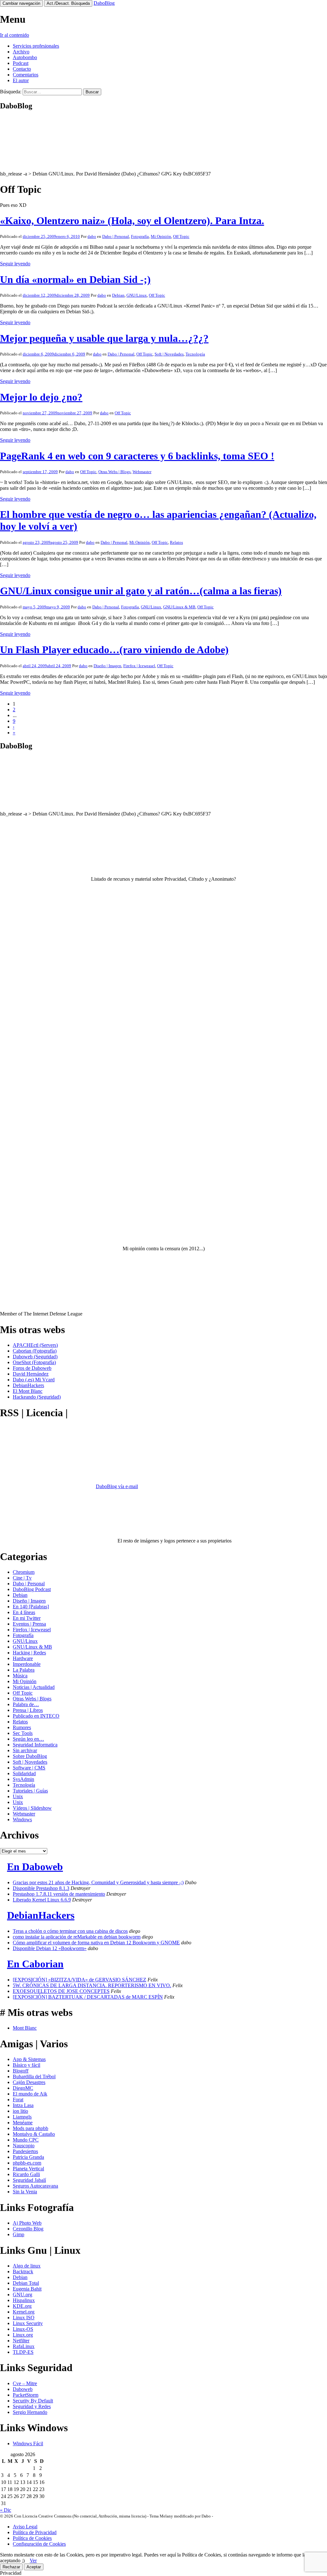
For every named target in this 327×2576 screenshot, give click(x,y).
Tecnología (195, 354)
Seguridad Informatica (35, 1745)
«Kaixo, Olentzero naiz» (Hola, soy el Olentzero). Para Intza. (132, 221)
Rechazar (11, 2567)
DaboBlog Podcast (32, 1589)
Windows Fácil (28, 2443)
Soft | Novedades (169, 354)
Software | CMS (29, 1768)
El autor (21, 80)
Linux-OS (23, 2329)
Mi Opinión (161, 236)
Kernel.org (24, 2312)
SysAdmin (23, 1779)
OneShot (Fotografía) (34, 1362)
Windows (22, 1819)
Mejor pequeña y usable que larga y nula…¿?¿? (104, 338)
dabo (92, 236)
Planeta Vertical (28, 2169)
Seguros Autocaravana (35, 2186)
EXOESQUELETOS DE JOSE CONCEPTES (61, 1991)
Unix (18, 1796)
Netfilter (21, 2341)
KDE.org (22, 2306)
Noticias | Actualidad (34, 1687)
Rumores (22, 1727)
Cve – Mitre (25, 2383)
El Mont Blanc (28, 1391)
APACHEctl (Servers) (35, 1345)
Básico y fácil (27, 2065)
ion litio (20, 2111)
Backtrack (23, 2272)
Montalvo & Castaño (34, 2134)
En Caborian (35, 1964)
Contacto (22, 69)
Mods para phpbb (30, 2128)
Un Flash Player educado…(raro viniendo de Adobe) (114, 650)
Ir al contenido (15, 35)
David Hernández (31, 1374)
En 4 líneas (24, 1612)
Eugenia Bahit (27, 2289)
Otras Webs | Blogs (114, 472)
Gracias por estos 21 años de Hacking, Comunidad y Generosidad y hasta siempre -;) (98, 1882)
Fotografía (140, 236)
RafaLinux (24, 2346)
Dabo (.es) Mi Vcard (34, 1380)
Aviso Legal (25, 2527)
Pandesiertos (25, 2151)
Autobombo (25, 57)
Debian (118, 295)
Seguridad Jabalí (29, 2180)
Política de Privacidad (35, 2532)
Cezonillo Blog (28, 2229)
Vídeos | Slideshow (32, 1808)
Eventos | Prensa (29, 1624)
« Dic (6, 2510)
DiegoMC (23, 2088)
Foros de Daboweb (32, 1368)
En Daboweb (35, 1867)
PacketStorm (26, 2395)
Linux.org (23, 2335)
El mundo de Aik (30, 2094)
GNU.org (23, 2295)
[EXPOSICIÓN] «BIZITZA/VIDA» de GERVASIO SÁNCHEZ (80, 1980)
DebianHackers (28, 1385)
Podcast (21, 63)
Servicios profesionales (36, 46)
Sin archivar (25, 1750)
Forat (18, 2100)
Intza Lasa (23, 2105)
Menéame (23, 2123)
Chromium (24, 1572)
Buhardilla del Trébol (34, 2076)
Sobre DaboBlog (30, 1756)
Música (20, 1676)
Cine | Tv (22, 1578)
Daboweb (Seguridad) (35, 1357)
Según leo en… (28, 1739)
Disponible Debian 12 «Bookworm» (50, 1948)
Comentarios (26, 75)
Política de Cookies (32, 2538)
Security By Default (33, 2401)
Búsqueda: (11, 92)
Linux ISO (24, 2318)
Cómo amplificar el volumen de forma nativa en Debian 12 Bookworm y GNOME (96, 1943)
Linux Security (28, 2323)
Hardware (23, 1658)
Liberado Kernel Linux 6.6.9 (42, 1900)
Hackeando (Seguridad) (37, 1397)
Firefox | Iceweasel (139, 666)
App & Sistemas (29, 2059)
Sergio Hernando (30, 2412)
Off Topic (181, 236)
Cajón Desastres (29, 2082)
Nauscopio (24, 2146)
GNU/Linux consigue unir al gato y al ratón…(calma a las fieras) (141, 591)
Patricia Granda (28, 2157)
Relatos (176, 542)
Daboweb (23, 2389)
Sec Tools (23, 1733)
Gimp (19, 2234)
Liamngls (22, 2117)
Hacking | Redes (29, 1653)
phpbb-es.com (27, 2163)
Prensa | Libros (28, 1710)
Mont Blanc (25, 2028)
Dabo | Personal (116, 236)
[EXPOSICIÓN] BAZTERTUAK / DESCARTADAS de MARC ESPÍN (88, 1997)
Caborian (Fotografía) (35, 1351)
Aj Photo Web (27, 2223)
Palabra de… (26, 1704)
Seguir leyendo (15, 264)
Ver (33, 2560)
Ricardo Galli (26, 2174)
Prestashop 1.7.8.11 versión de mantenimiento (59, 1894)
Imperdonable (27, 1664)
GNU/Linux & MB (179, 607)
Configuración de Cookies (39, 2544)
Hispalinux (24, 2300)
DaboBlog (104, 3)
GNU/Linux (137, 295)
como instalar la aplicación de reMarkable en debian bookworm (77, 1937)
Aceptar (34, 2567)
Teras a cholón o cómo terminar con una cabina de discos (70, 1931)
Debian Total (26, 2283)
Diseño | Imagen (107, 666)
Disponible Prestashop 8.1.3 (41, 1888)
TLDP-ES (23, 2352)
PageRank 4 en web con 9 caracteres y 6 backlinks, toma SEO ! (137, 456)
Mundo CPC (26, 2140)
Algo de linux (27, 2266)
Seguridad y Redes (32, 2406)
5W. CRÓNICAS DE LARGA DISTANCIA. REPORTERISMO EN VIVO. (92, 1985)
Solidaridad (24, 1773)
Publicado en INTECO (36, 1716)
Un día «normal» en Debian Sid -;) (75, 279)
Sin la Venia (25, 2192)
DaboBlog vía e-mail (117, 1486)
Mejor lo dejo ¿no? (41, 397)
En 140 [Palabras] (31, 1607)
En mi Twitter (27, 1618)
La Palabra (24, 1670)
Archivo (21, 52)
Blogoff (21, 2071)
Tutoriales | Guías (30, 1791)
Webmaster (142, 472)
